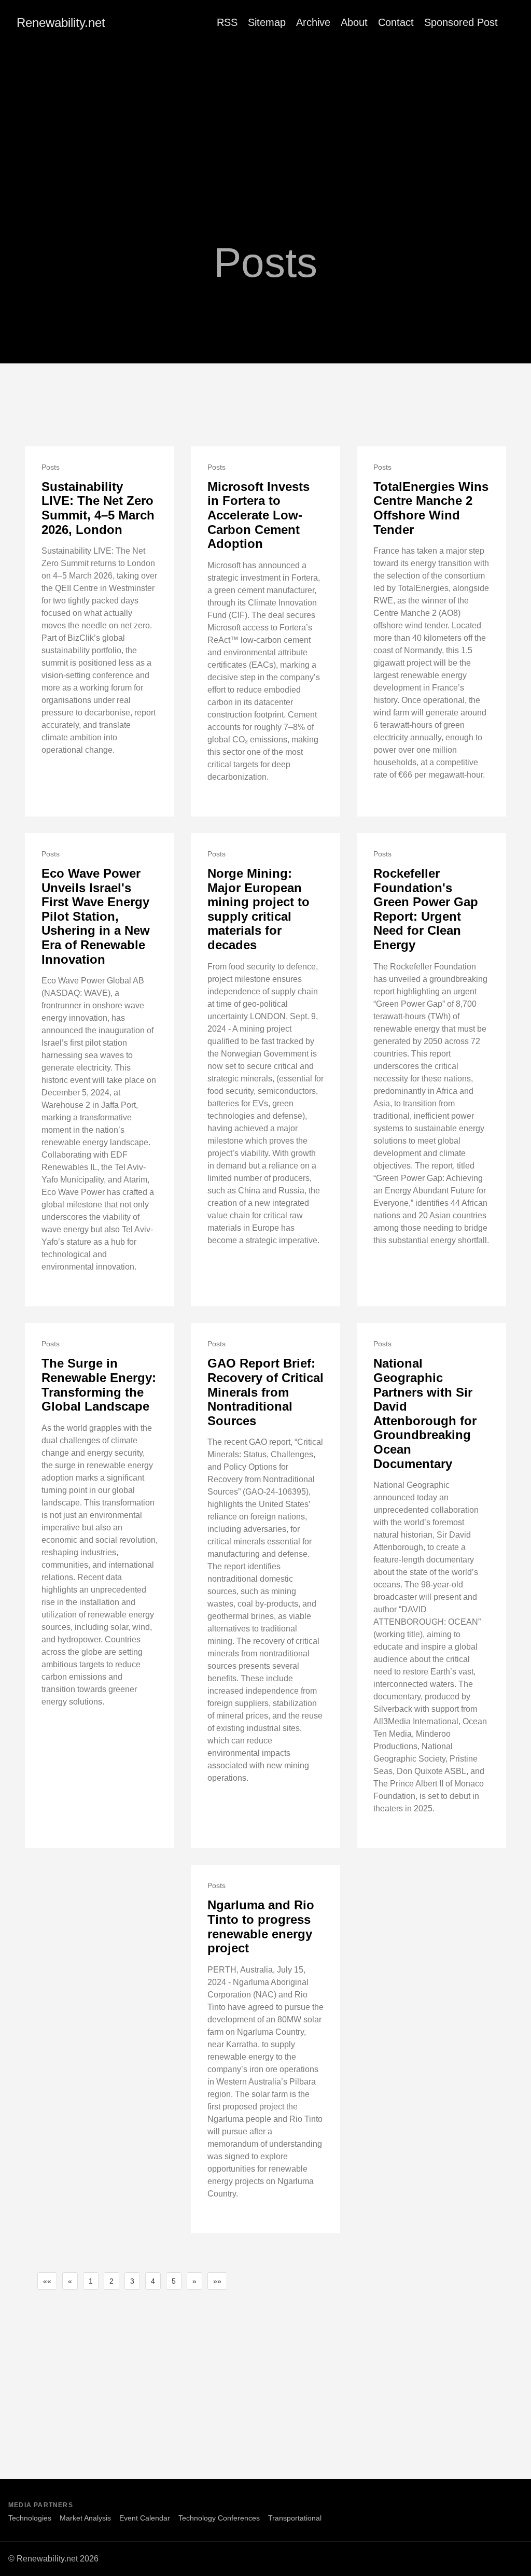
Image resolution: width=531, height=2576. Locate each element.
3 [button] (132, 2281)
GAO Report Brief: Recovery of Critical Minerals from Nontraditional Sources (265, 1392)
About (354, 22)
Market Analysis (85, 2518)
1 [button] (91, 2281)
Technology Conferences (219, 2518)
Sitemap (267, 22)
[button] (47, 2281)
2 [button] (111, 2281)
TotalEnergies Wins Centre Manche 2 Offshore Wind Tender (431, 508)
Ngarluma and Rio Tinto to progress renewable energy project (261, 1926)
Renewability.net (61, 23)
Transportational (295, 2518)
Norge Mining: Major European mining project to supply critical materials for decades (258, 909)
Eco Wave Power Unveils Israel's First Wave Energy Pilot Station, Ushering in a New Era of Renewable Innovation (96, 916)
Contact (396, 22)
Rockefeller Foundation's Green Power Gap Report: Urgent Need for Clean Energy (426, 909)
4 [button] (153, 2281)
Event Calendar (145, 2518)
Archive (313, 22)
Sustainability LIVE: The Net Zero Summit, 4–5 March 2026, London (98, 508)
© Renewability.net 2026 (53, 2559)
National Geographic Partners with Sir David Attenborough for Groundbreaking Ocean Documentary (425, 1413)
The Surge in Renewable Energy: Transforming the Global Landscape (99, 1385)
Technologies (30, 2518)
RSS (227, 22)
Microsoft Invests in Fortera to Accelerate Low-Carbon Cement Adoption (258, 515)
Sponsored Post (461, 22)
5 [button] (174, 2281)
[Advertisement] (265, 123)
